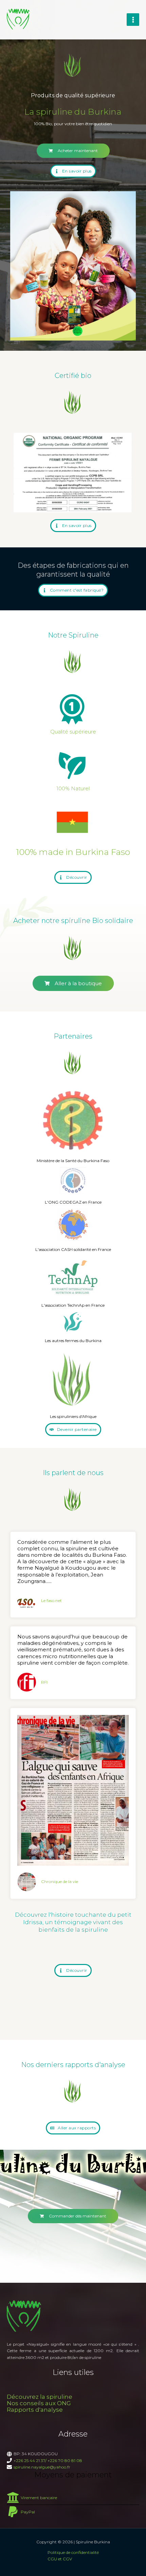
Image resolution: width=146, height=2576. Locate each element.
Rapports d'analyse (35, 2410)
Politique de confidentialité (73, 2552)
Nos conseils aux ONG (39, 2403)
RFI (44, 1682)
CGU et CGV (60, 2559)
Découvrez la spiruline (40, 2397)
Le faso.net (51, 1600)
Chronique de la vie (60, 1881)
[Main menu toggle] (133, 20)
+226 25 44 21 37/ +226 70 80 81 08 (48, 2461)
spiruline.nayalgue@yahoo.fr (42, 2467)
